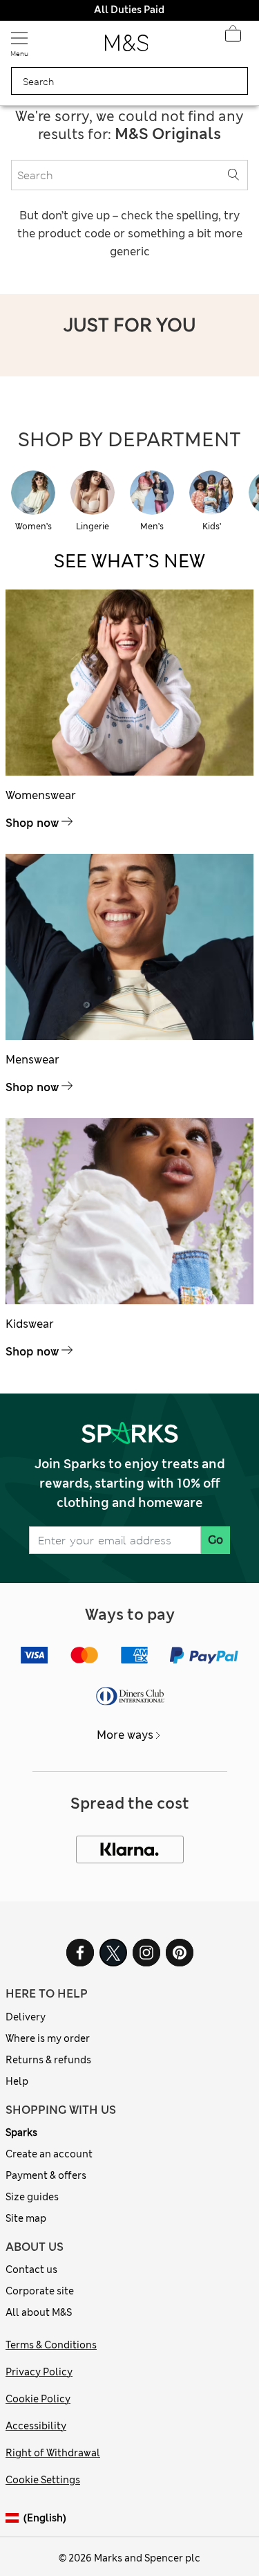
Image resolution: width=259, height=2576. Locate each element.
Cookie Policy (38, 2399)
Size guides (32, 2197)
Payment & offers (46, 2175)
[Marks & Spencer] (127, 47)
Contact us (31, 2269)
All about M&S (39, 2312)
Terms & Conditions (51, 2345)
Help (17, 2081)
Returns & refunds (48, 2060)
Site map (26, 2218)
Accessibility (36, 2426)
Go (215, 1540)
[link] (15, 2518)
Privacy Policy (39, 2372)
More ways (125, 1735)
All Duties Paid (129, 10)
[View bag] (233, 37)
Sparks (21, 2132)
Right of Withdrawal (53, 2453)
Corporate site (40, 2291)
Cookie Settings (43, 2480)
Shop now (32, 823)
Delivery (26, 2017)
